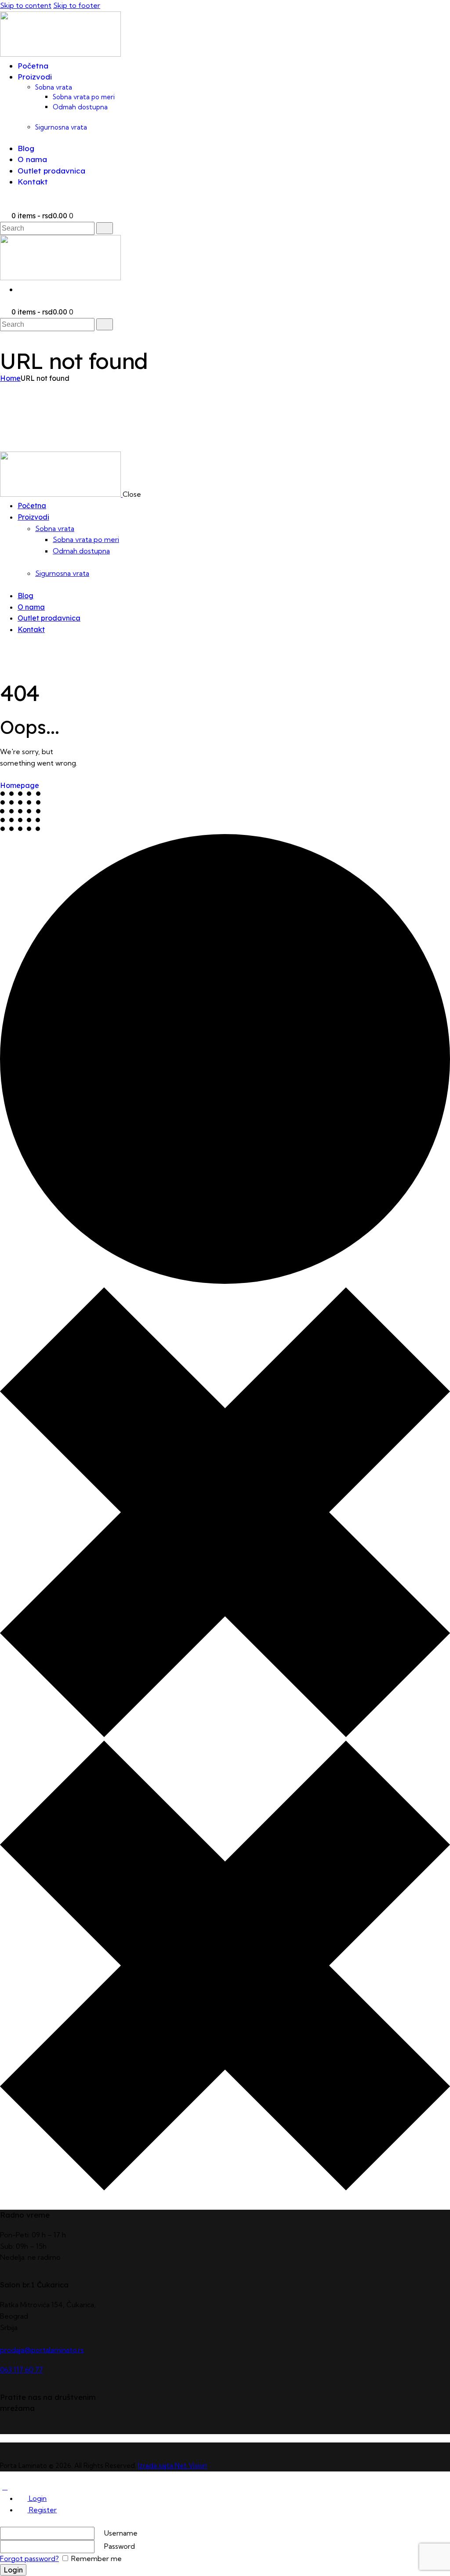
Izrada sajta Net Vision (172, 2466)
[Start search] (105, 228)
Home (10, 378)
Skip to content (26, 5)
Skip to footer (77, 5)
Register (42, 2510)
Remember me (96, 2558)
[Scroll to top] (5, 2487)
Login (37, 2498)
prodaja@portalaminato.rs (42, 2350)
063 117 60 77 (22, 2370)
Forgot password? (29, 2558)
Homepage (20, 785)
